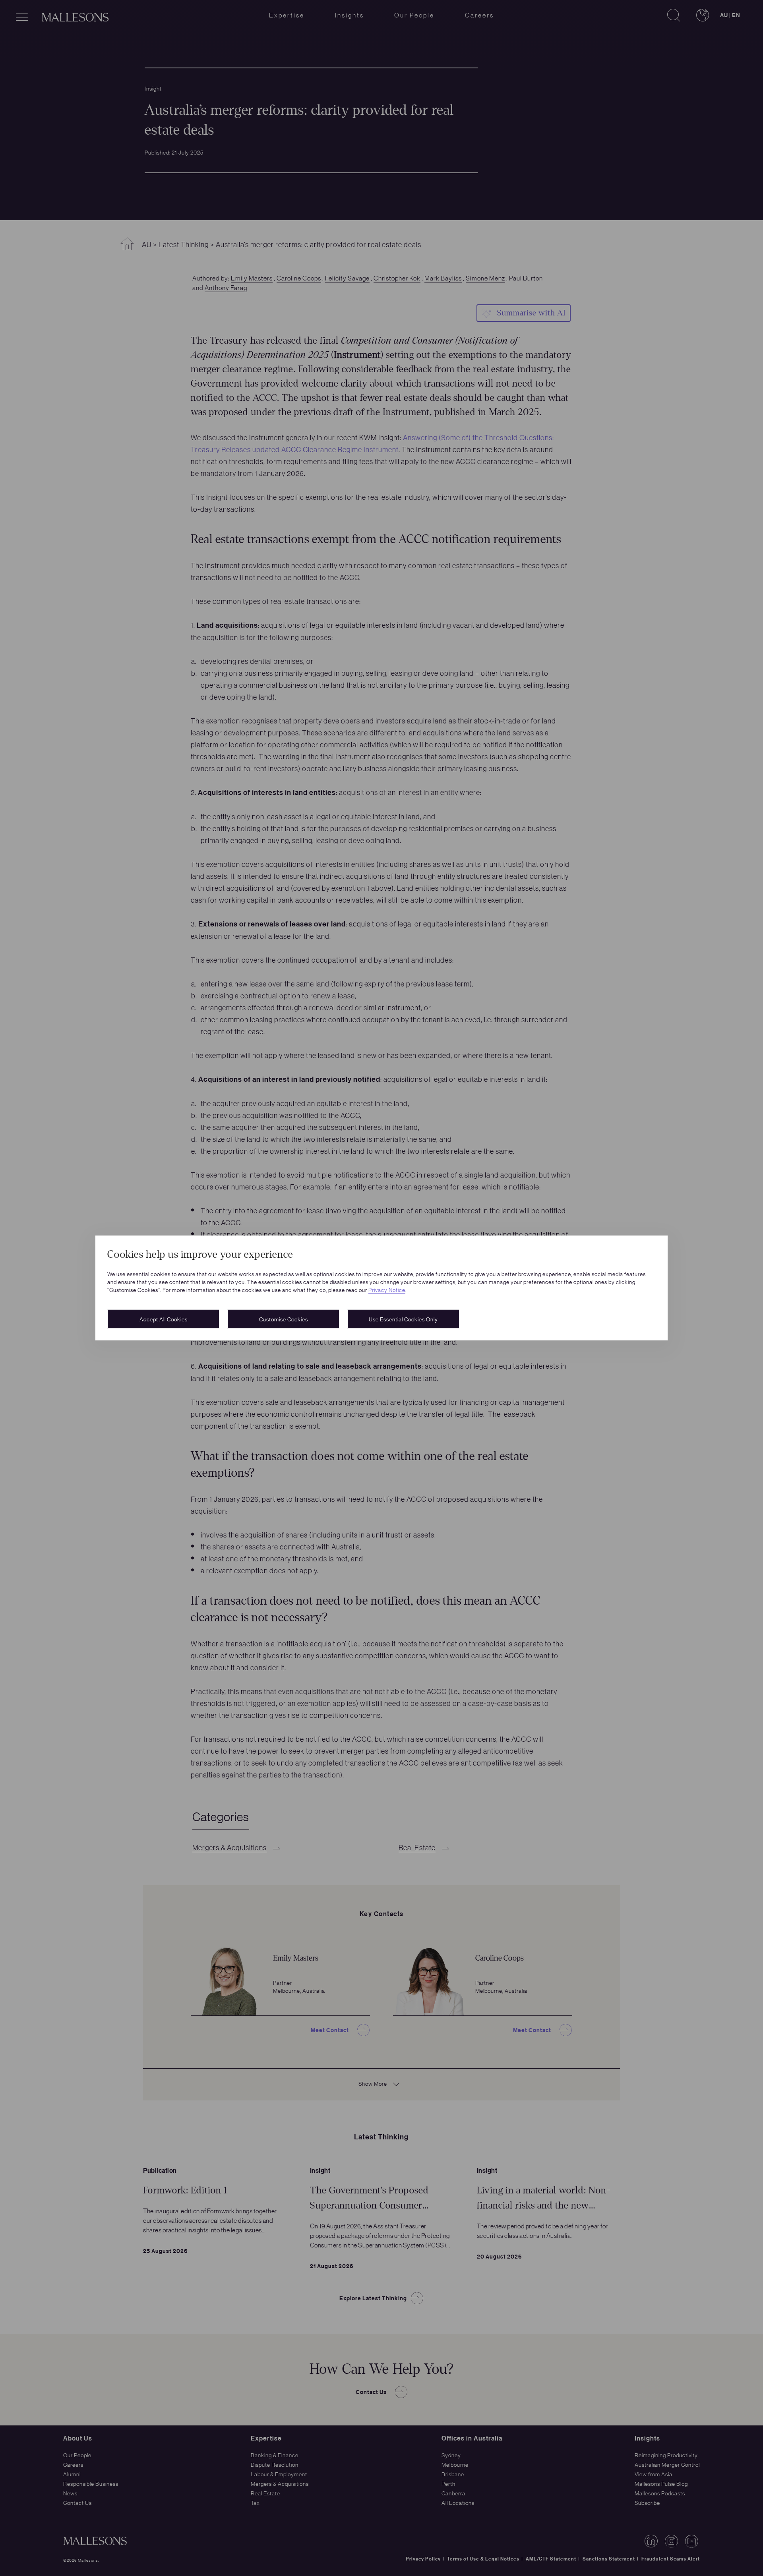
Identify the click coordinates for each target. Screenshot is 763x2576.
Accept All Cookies (164, 1319)
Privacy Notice (387, 1290)
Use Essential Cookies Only (403, 1319)
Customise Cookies (284, 1319)
